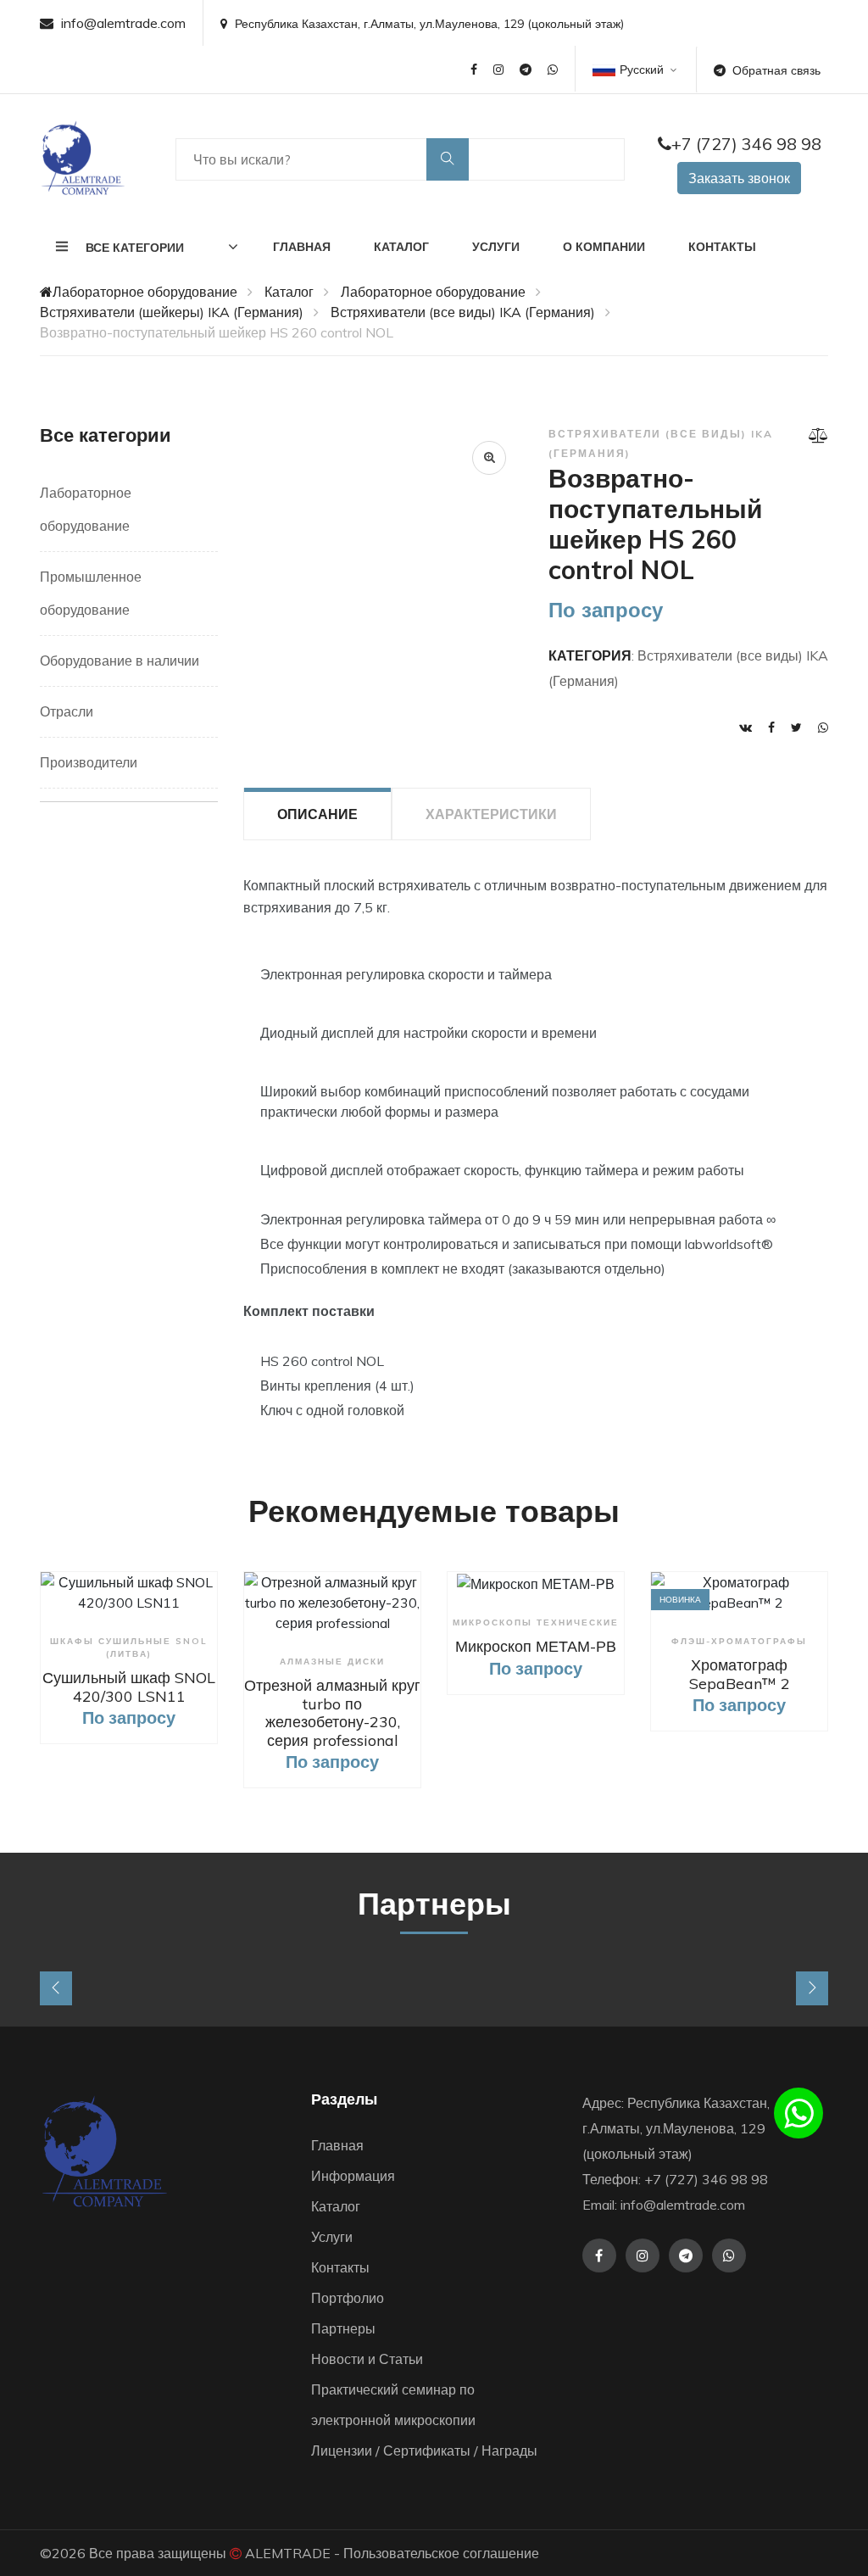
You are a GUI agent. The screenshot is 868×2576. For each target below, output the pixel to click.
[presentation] (56, 1988)
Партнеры (343, 2328)
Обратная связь (776, 70)
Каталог (401, 247)
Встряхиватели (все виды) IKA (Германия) (463, 312)
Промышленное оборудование (91, 593)
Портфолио (348, 2298)
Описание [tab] (317, 814)
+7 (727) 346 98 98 (746, 144)
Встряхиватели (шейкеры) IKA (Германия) (172, 312)
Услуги (496, 247)
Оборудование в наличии (120, 661)
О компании (604, 247)
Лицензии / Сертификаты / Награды (424, 2451)
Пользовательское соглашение (441, 2553)
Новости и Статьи (367, 2359)
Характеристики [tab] (491, 814)
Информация (353, 2176)
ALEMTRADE (288, 2553)
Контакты (722, 247)
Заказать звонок (739, 178)
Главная (302, 247)
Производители (89, 762)
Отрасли (67, 711)
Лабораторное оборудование (145, 292)
